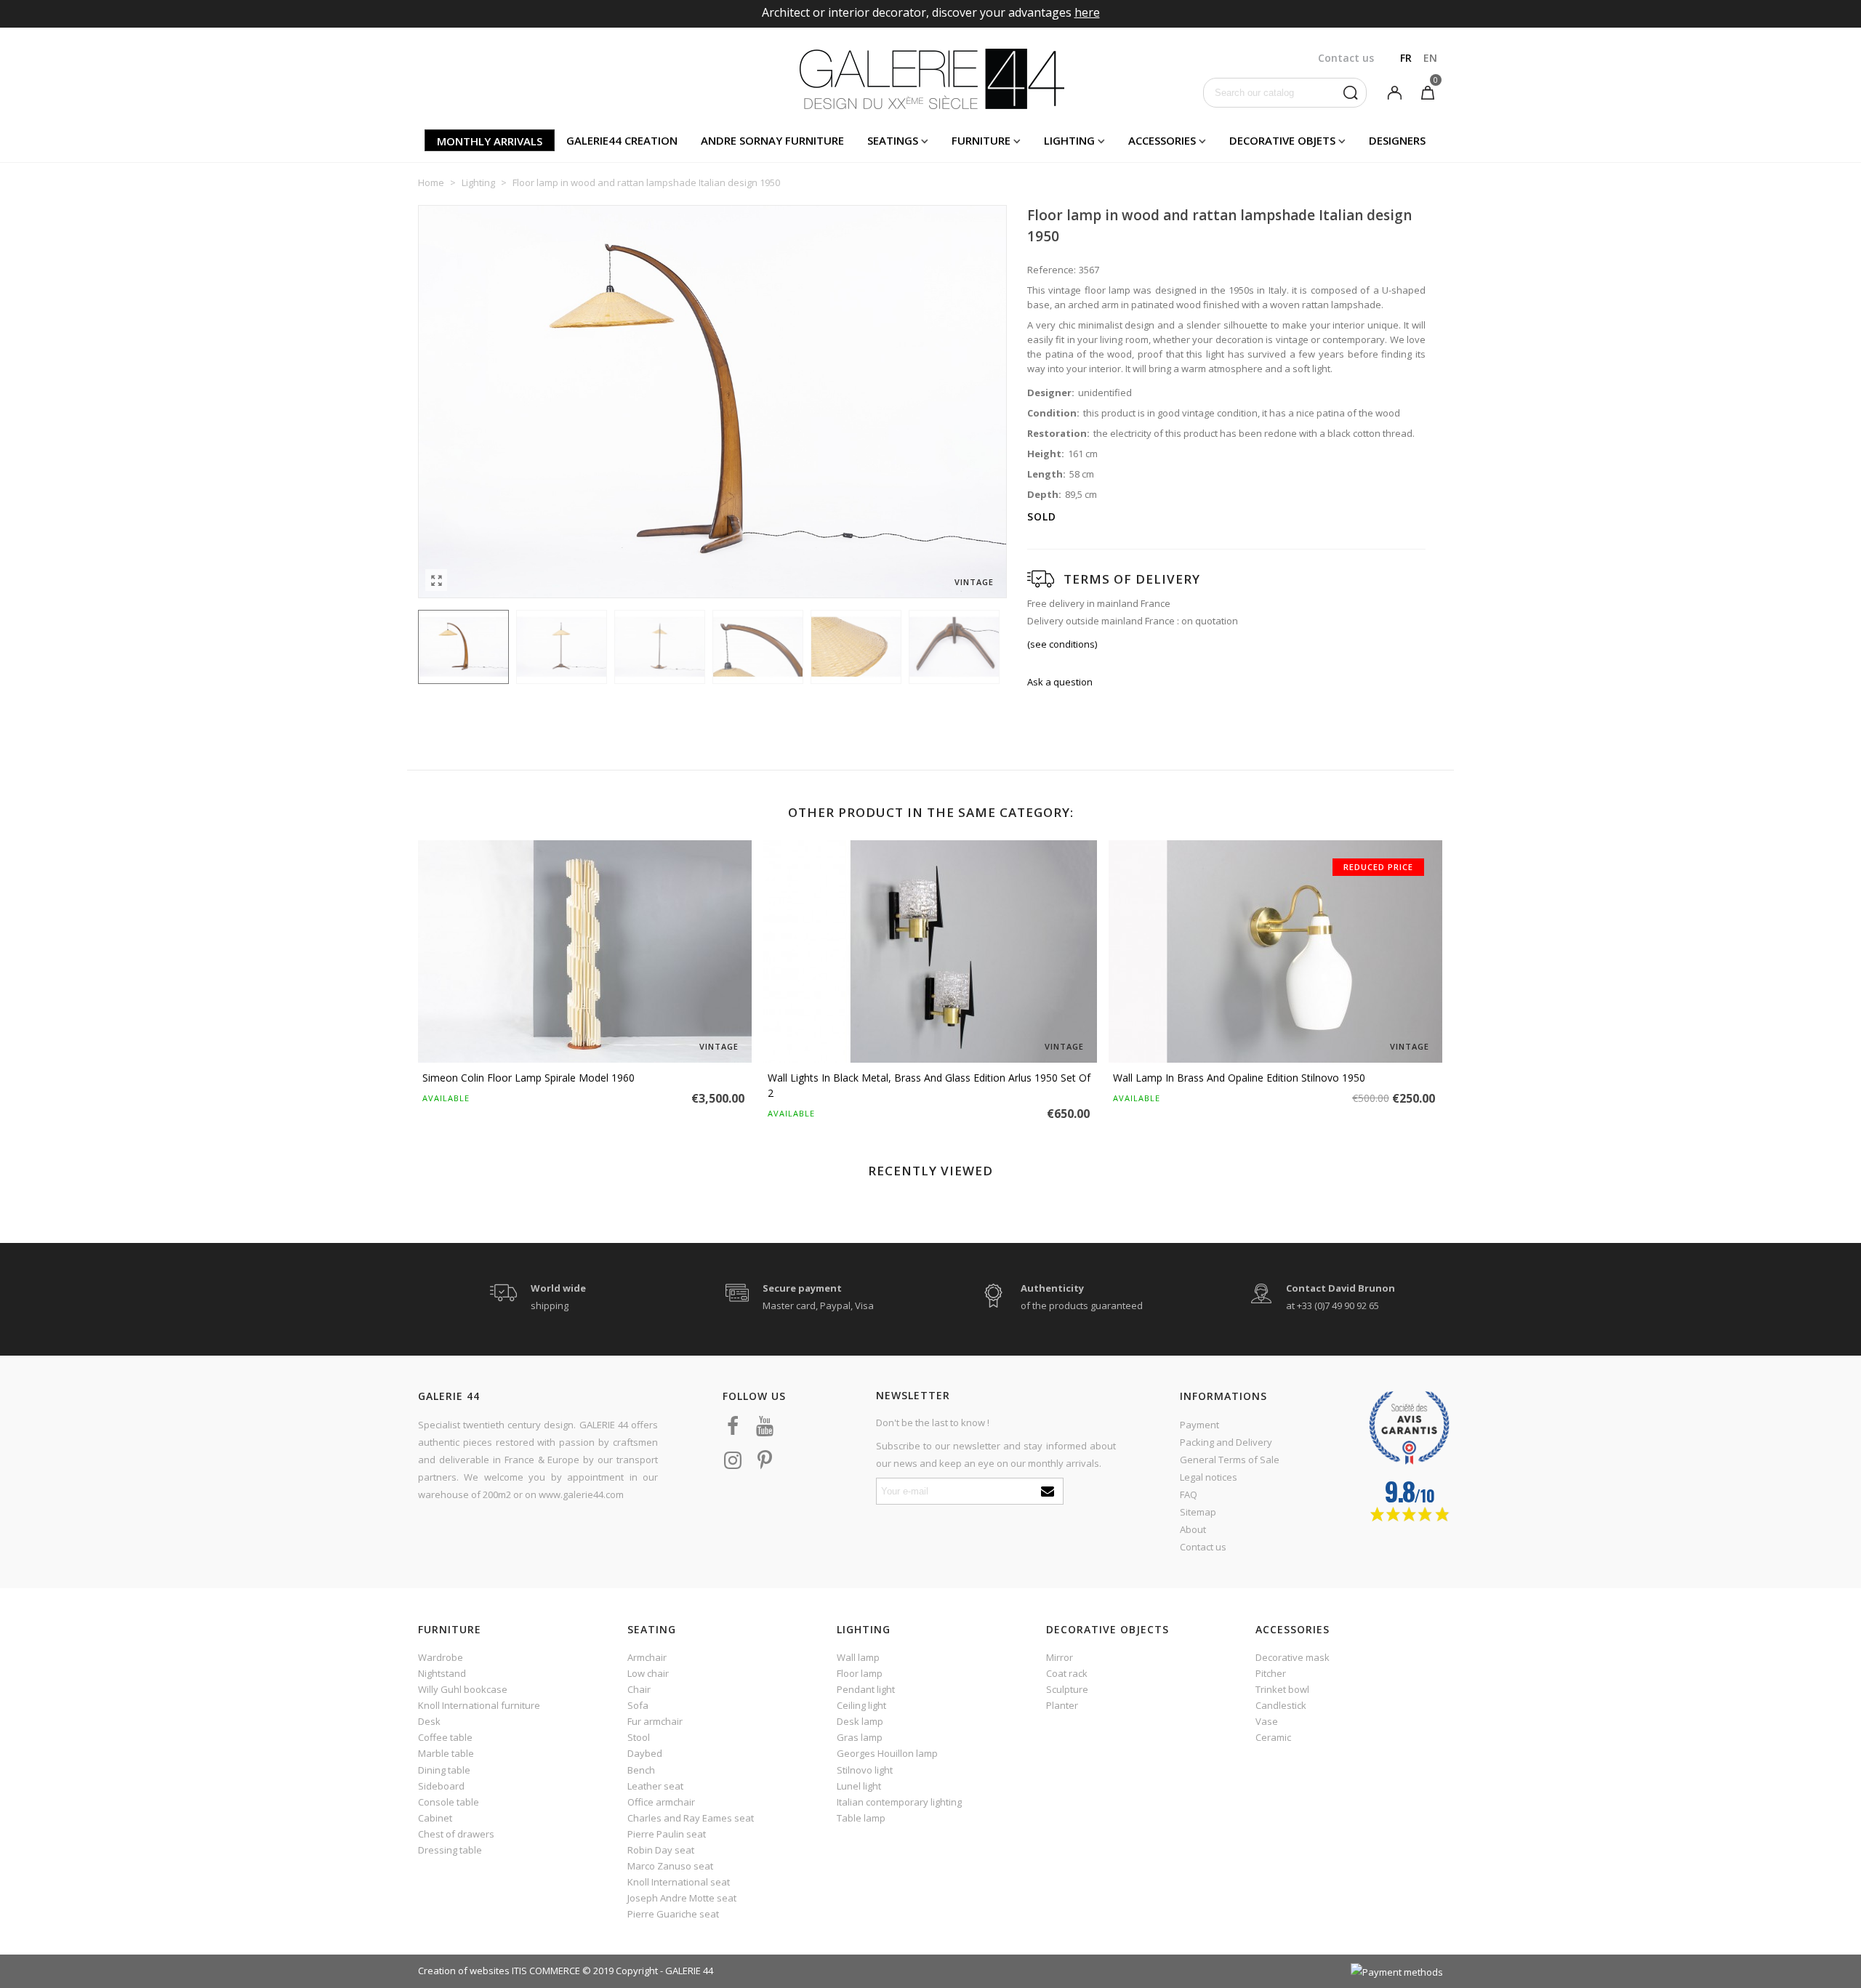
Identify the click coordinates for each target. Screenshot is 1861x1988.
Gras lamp (860, 1737)
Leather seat (655, 1786)
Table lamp (861, 1818)
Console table (449, 1802)
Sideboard (441, 1786)
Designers (1397, 140)
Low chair (648, 1673)
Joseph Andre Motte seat (682, 1898)
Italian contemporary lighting (899, 1802)
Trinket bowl (1282, 1689)
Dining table (444, 1770)
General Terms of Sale (1230, 1460)
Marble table (446, 1753)
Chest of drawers (456, 1834)
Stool (639, 1737)
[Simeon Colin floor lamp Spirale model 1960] (585, 951)
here (1087, 12)
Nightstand (442, 1673)
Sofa (638, 1705)
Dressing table (450, 1850)
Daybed (645, 1753)
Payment (1199, 1425)
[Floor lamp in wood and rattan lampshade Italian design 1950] (436, 580)
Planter (1062, 1705)
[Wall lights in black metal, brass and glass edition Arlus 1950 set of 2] (930, 951)
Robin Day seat (661, 1850)
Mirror (1060, 1657)
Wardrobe (441, 1657)
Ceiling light (861, 1705)
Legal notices (1209, 1477)
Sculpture (1067, 1689)
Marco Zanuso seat (670, 1866)
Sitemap (1198, 1512)
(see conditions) (1062, 644)
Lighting (1069, 140)
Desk (429, 1721)
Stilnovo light (865, 1770)
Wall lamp (858, 1657)
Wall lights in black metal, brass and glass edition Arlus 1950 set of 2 (929, 1085)
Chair (639, 1689)
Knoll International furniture (479, 1705)
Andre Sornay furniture (772, 140)
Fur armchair (655, 1721)
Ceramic (1273, 1737)
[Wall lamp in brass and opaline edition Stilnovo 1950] (1275, 951)
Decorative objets (1282, 140)
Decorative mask (1293, 1657)
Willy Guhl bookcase (463, 1689)
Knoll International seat (679, 1882)
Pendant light (866, 1689)
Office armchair (661, 1802)
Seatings (893, 140)
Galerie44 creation (622, 140)
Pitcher (1271, 1673)
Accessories (1162, 140)
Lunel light (859, 1786)
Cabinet (435, 1818)
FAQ (1189, 1494)
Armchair (647, 1657)
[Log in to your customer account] (1394, 92)
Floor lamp (860, 1673)
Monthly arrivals (490, 141)
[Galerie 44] (931, 79)
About (1193, 1529)
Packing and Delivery (1226, 1442)
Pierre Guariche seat (673, 1914)
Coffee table (445, 1737)
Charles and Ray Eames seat (691, 1818)
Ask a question (1060, 682)
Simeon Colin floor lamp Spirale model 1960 (528, 1078)
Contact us (1203, 1547)
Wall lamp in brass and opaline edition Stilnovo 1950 (1239, 1078)
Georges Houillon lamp (887, 1753)
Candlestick (1281, 1705)
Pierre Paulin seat (667, 1834)
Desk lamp (860, 1721)
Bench (641, 1770)
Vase (1267, 1721)
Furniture (981, 140)
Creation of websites (464, 1971)
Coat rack (1067, 1673)
